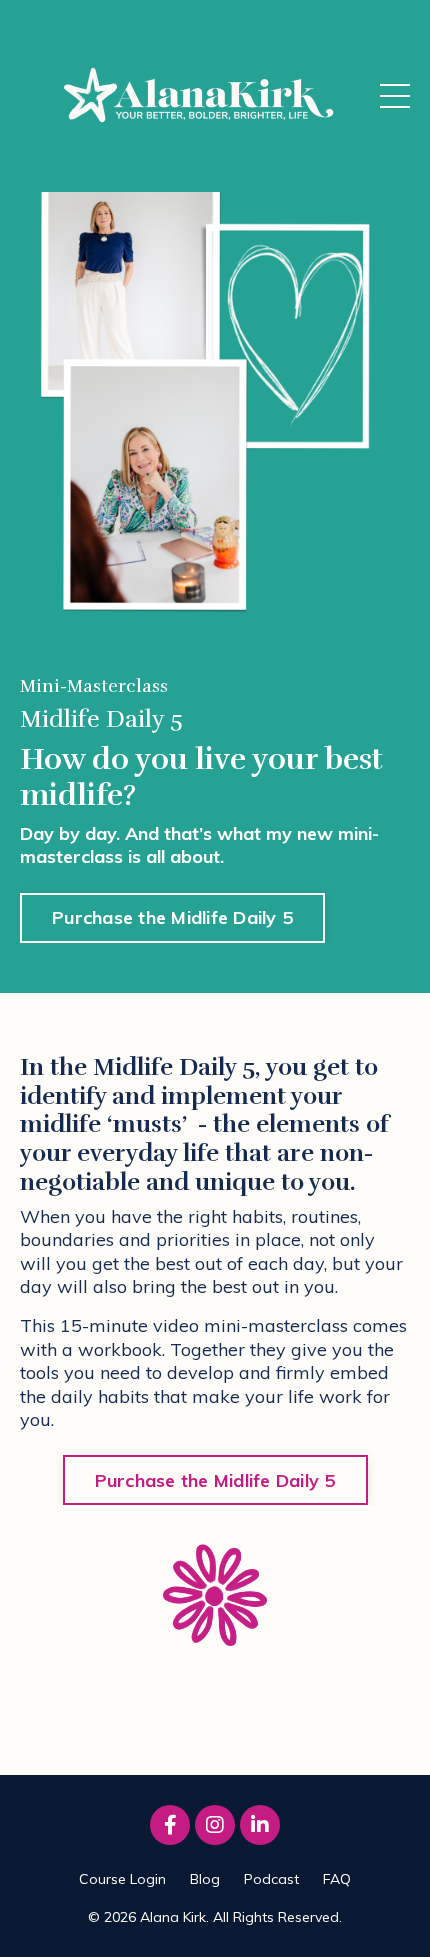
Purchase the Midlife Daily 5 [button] (172, 917)
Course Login (122, 1879)
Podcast (271, 1879)
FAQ (337, 1879)
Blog (205, 1879)
